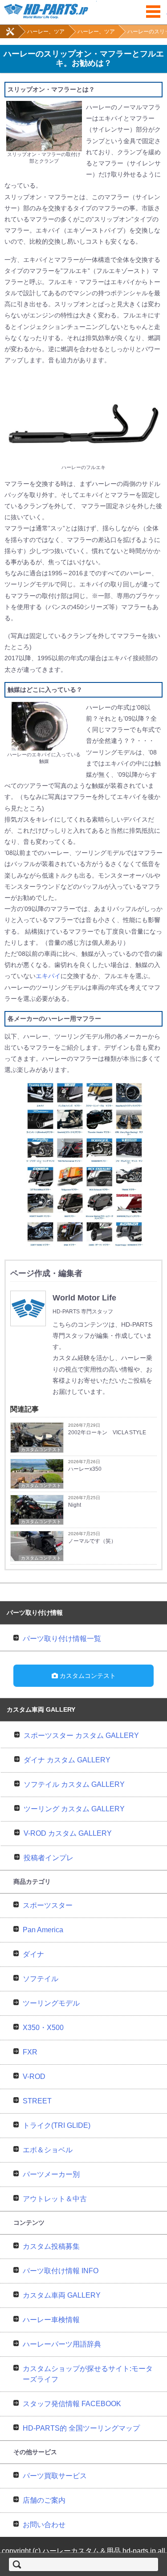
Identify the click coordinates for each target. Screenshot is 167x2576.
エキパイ (48, 976)
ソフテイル (41, 1979)
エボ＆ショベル (48, 2150)
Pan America (43, 1930)
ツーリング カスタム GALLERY (74, 1809)
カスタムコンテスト (41, 1450)
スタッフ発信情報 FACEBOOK (72, 2404)
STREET (37, 2101)
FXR (30, 2052)
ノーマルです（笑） (92, 1541)
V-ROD (34, 2076)
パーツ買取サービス (55, 2476)
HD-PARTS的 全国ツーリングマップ (81, 2428)
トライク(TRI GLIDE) (57, 2125)
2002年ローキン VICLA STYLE (107, 1432)
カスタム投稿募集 (51, 2246)
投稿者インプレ (49, 1858)
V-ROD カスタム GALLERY (68, 1833)
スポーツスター (48, 1905)
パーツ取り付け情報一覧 (62, 1639)
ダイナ (33, 1954)
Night (75, 1505)
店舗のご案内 (44, 2500)
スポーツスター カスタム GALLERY (81, 1735)
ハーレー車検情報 (51, 2320)
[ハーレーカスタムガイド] (10, 36)
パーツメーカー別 (51, 2174)
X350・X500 (43, 2028)
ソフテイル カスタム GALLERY (74, 1784)
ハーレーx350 (85, 1469)
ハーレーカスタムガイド (83, 10)
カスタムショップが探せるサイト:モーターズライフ (88, 2374)
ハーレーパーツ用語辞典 (62, 2344)
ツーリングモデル (51, 2003)
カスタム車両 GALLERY (62, 2295)
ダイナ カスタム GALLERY (67, 1760)
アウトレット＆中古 (55, 2199)
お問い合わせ (44, 2525)
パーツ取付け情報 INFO (61, 2271)
